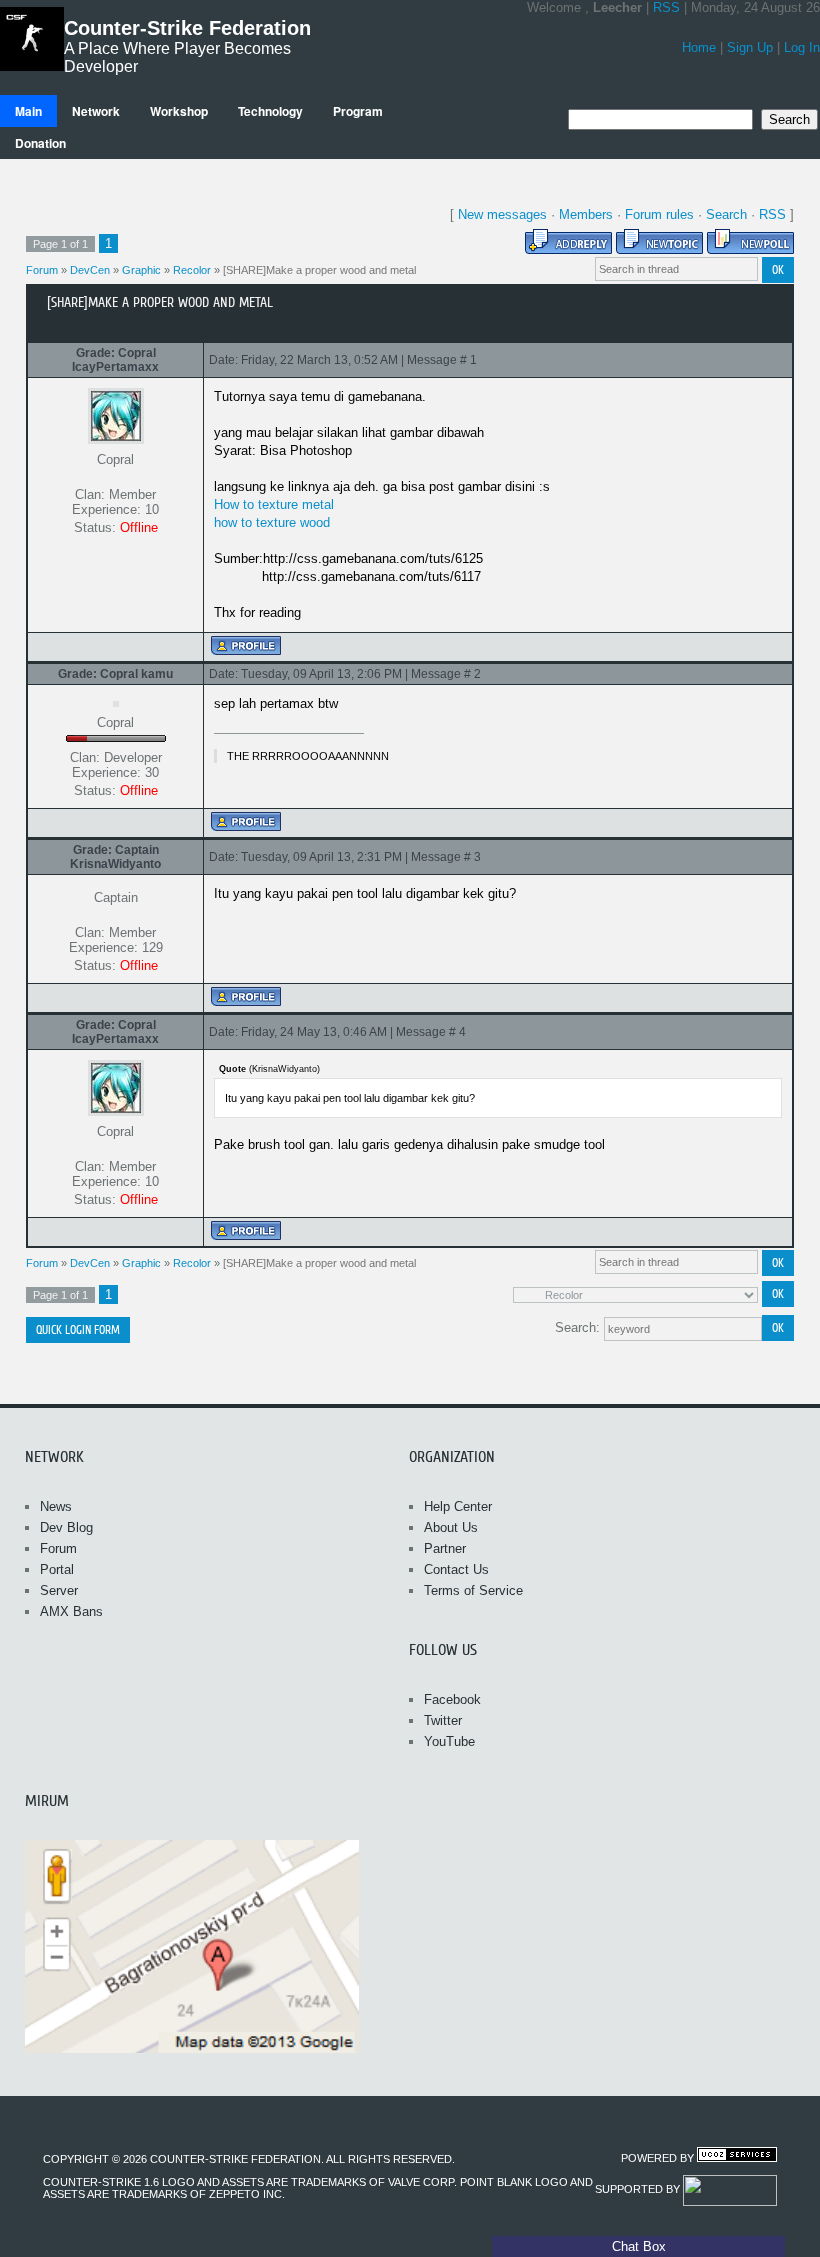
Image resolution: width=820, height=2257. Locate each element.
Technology (270, 111)
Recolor (192, 270)
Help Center (458, 1506)
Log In (802, 47)
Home (699, 47)
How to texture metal (274, 504)
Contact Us (456, 1569)
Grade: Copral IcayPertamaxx (115, 360)
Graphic (141, 270)
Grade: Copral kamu (115, 674)
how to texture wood (272, 522)
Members (586, 214)
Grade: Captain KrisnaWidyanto (115, 857)
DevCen (90, 270)
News (56, 1506)
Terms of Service (473, 1590)
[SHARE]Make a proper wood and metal (319, 270)
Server (59, 1590)
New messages (502, 214)
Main (28, 111)
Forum (42, 270)
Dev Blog (66, 1527)
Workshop (179, 111)
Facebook (452, 1699)
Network (96, 111)
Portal (57, 1569)
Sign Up (750, 47)
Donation (40, 143)
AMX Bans (71, 1611)
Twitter (443, 1720)
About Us (451, 1527)
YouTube (449, 1741)
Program (358, 111)
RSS (666, 7)
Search (726, 214)
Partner (445, 1548)
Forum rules (659, 214)
